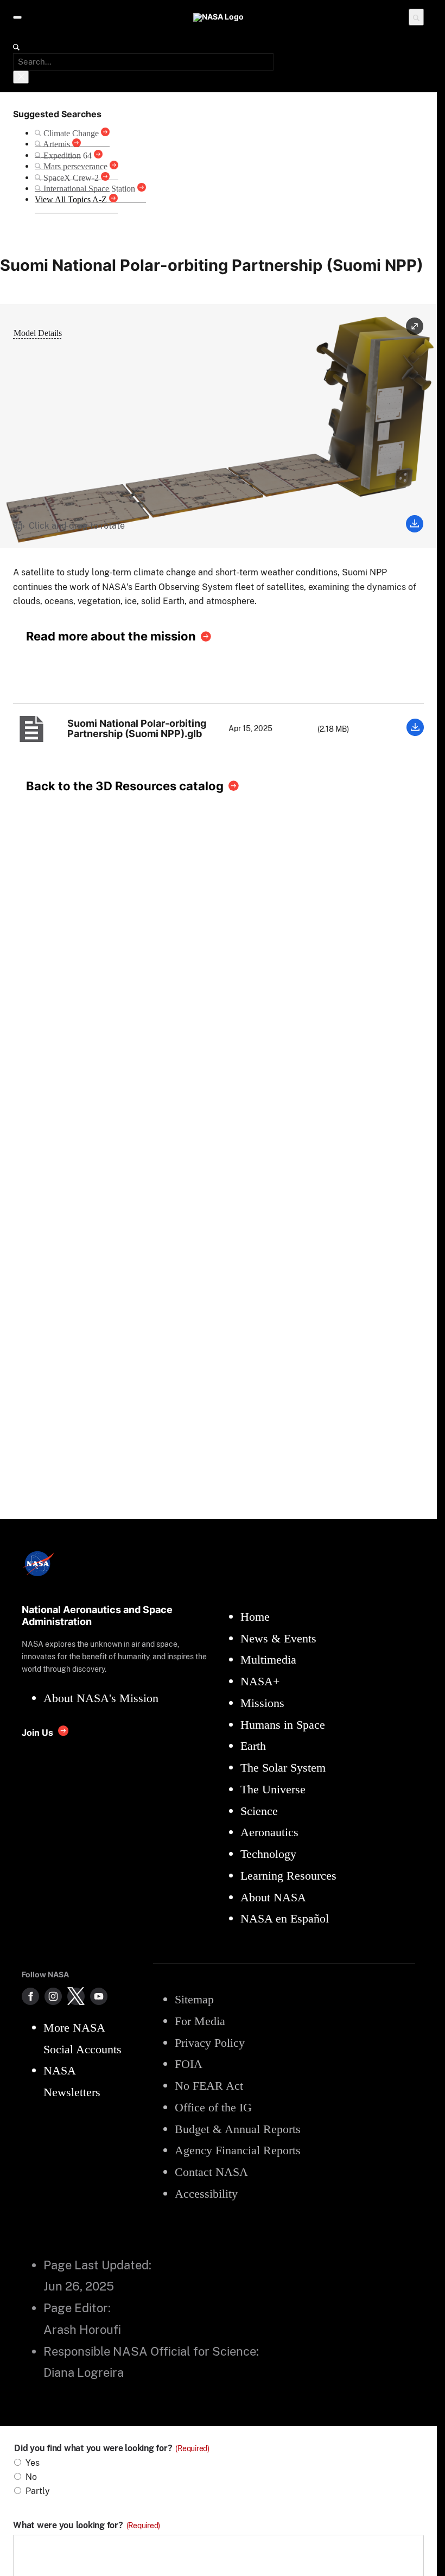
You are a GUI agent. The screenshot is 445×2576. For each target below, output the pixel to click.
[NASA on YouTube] (99, 1996)
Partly (38, 2491)
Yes (33, 2463)
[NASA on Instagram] (53, 1996)
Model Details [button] (38, 333)
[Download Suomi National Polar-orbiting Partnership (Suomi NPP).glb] (415, 733)
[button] (415, 327)
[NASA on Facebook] (30, 1996)
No (31, 2477)
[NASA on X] (76, 1996)
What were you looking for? (87, 2526)
